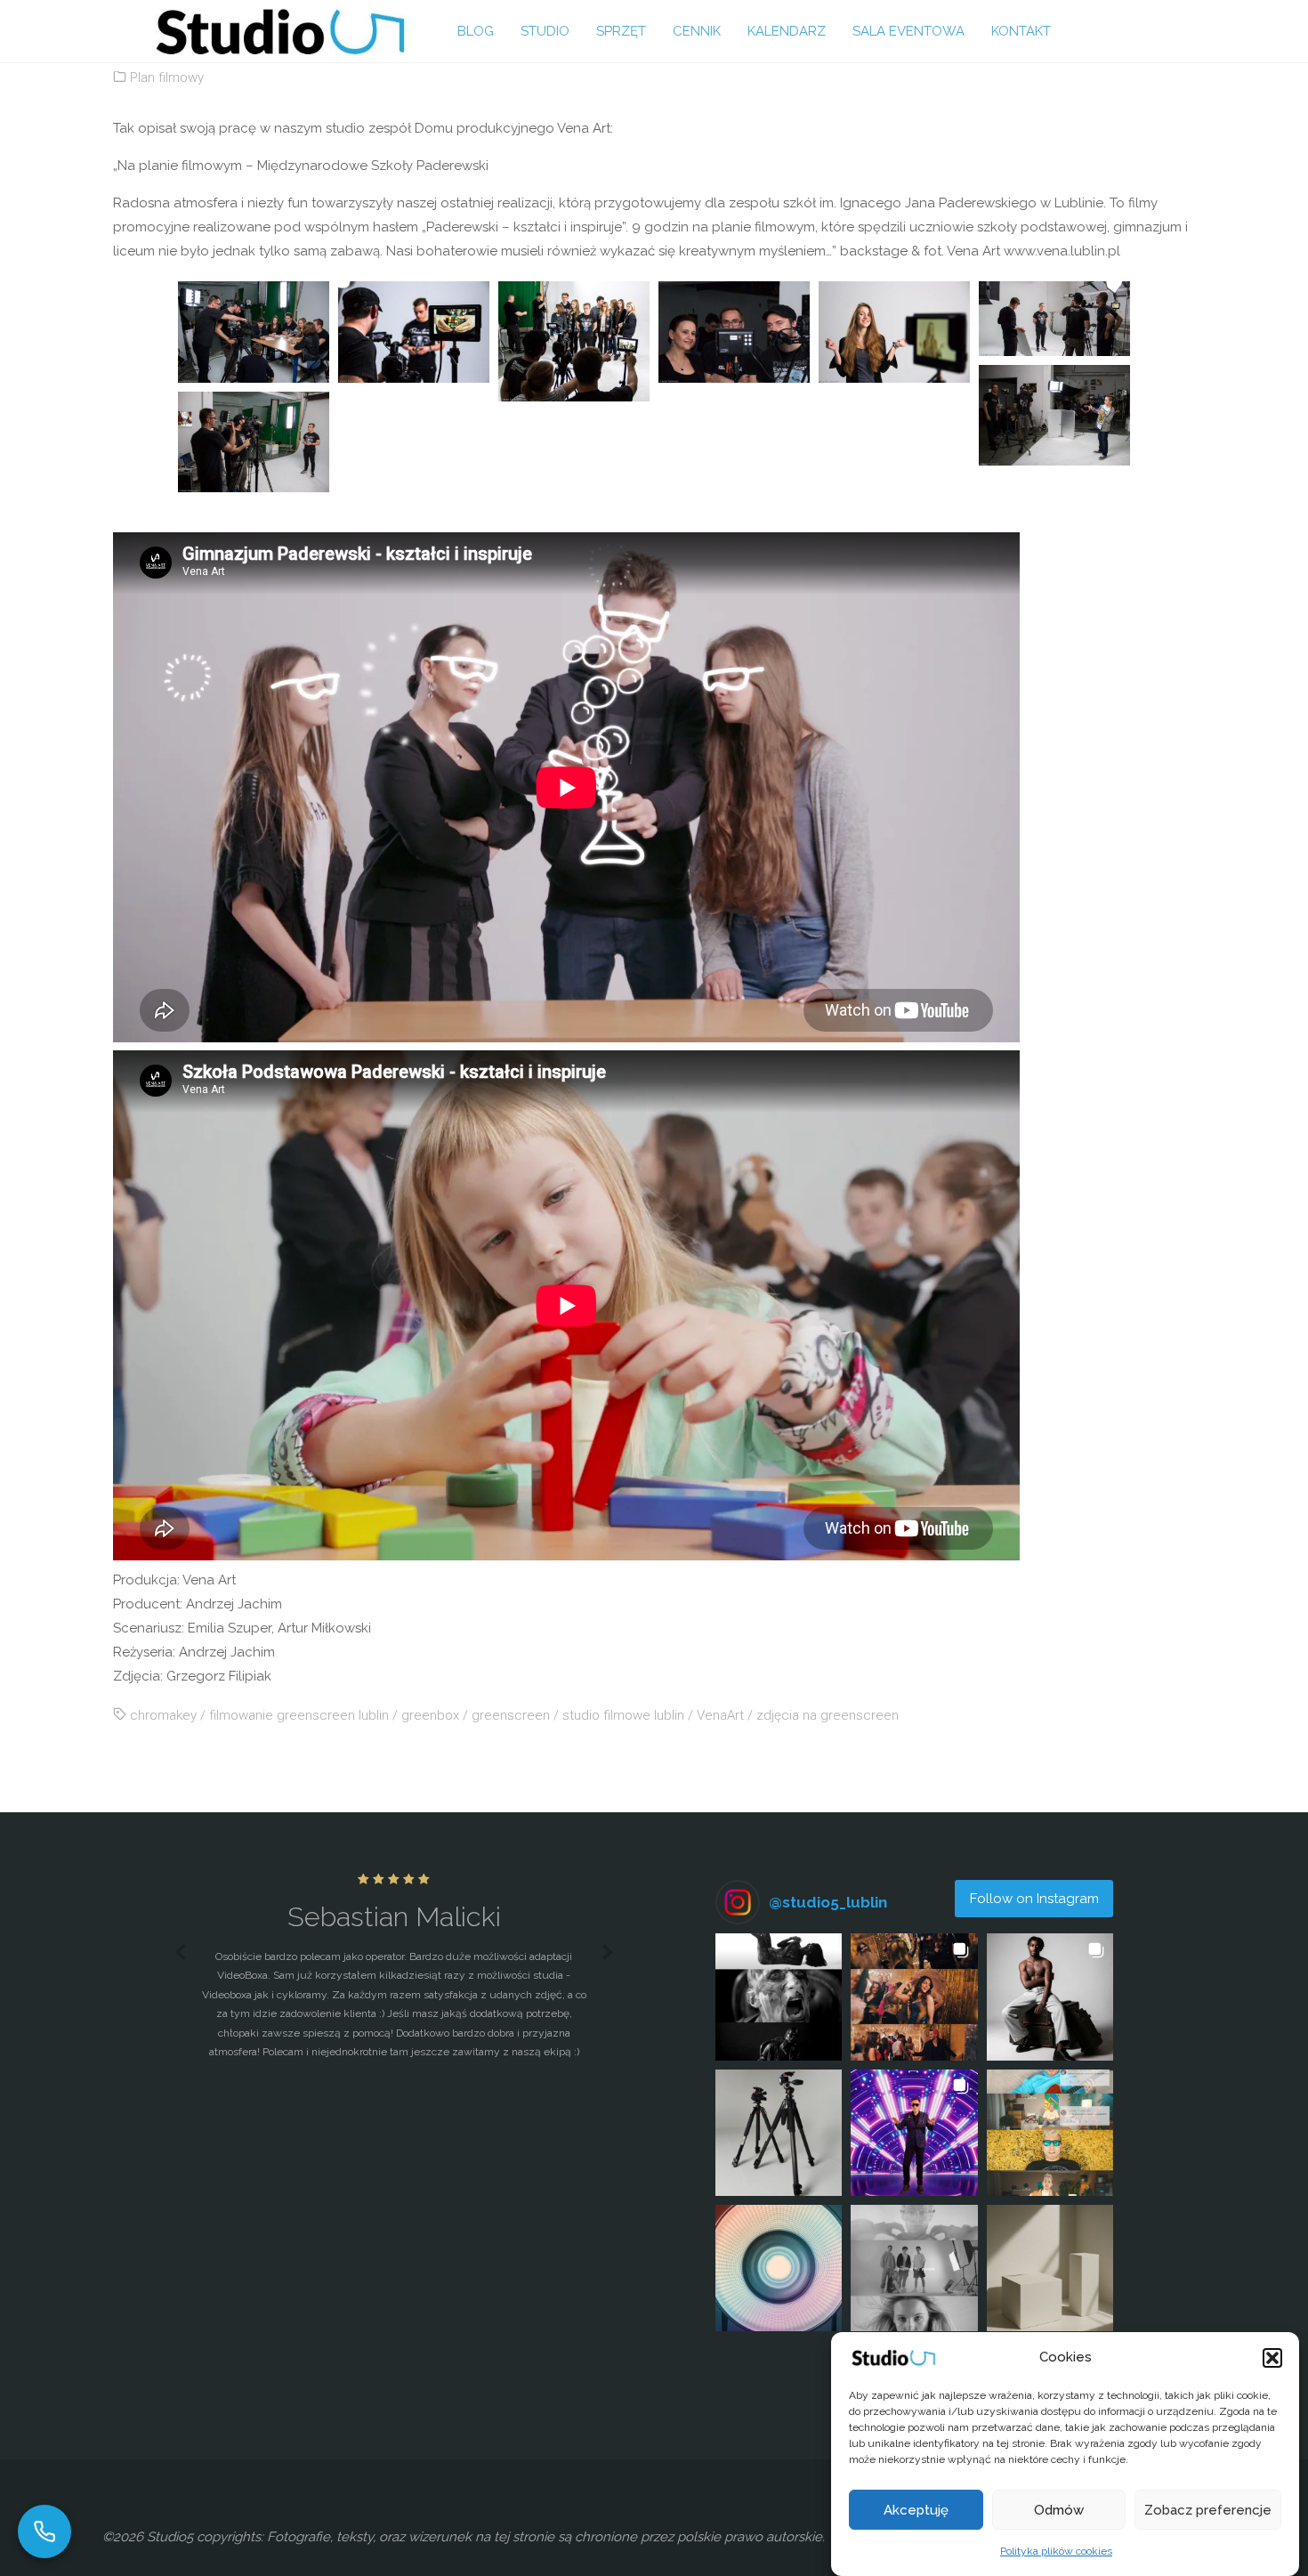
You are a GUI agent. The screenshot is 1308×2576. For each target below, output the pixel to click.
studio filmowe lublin (623, 1715)
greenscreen (511, 1715)
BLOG (476, 31)
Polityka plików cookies (1056, 2551)
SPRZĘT (621, 31)
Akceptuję (916, 2510)
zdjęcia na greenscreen (828, 1715)
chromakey (163, 1715)
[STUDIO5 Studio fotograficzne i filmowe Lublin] (280, 31)
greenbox (430, 1715)
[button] (1272, 2358)
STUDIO (545, 31)
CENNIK (697, 31)
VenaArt (720, 1715)
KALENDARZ (787, 31)
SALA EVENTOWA (908, 31)
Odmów (1059, 2510)
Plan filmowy (167, 77)
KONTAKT (1021, 31)
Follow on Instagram (1034, 1899)
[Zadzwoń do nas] (44, 2531)
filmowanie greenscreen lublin (299, 1715)
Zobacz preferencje (1208, 2510)
